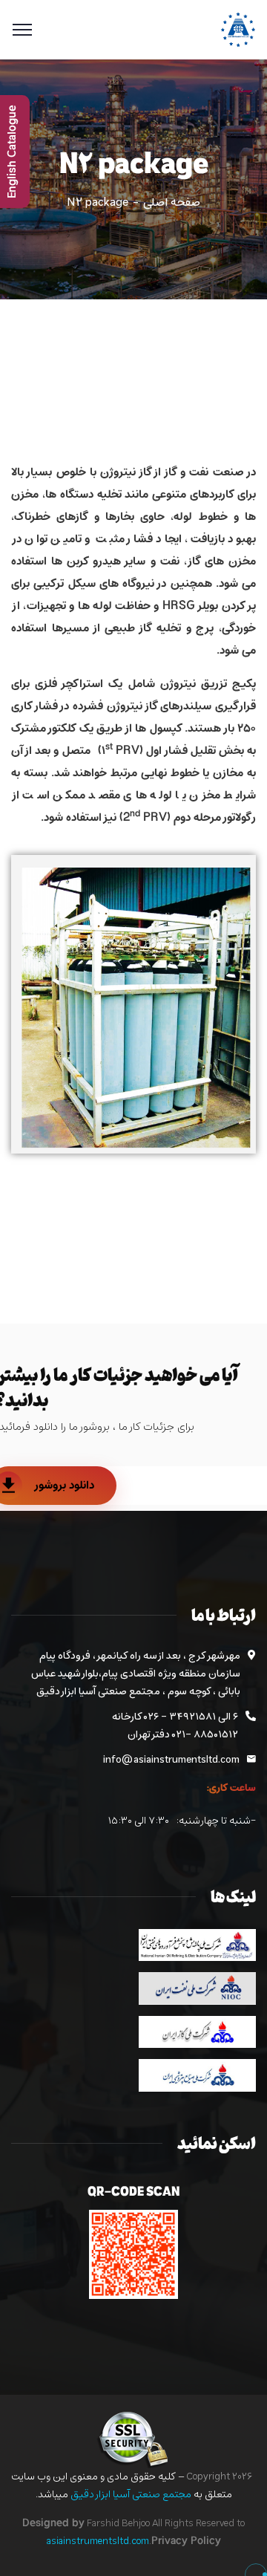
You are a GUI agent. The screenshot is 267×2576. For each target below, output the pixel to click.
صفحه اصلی (172, 203)
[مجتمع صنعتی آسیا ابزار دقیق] (238, 30)
